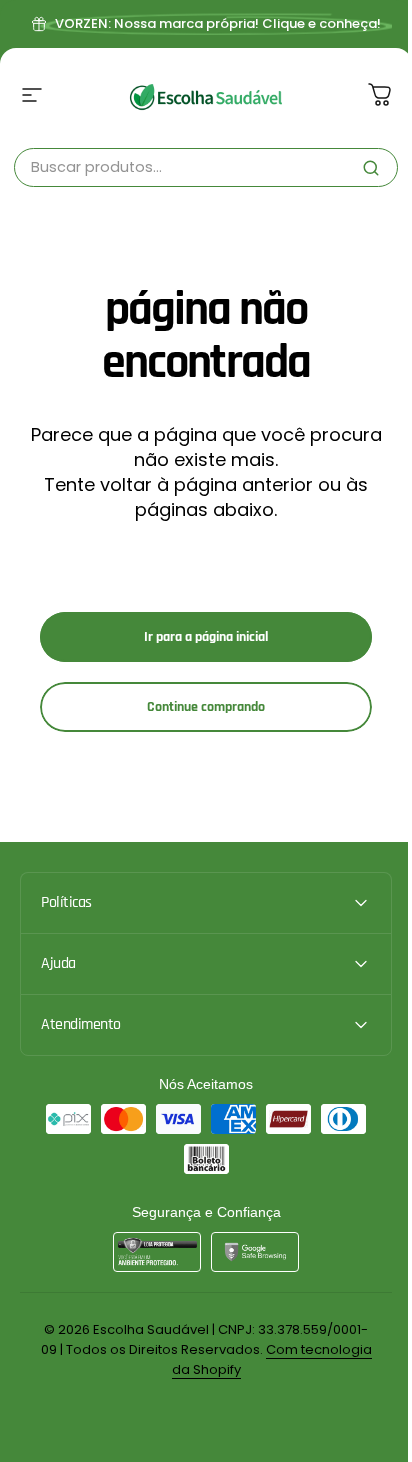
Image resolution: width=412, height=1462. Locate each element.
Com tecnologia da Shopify (241, 1369)
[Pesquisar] (371, 168)
